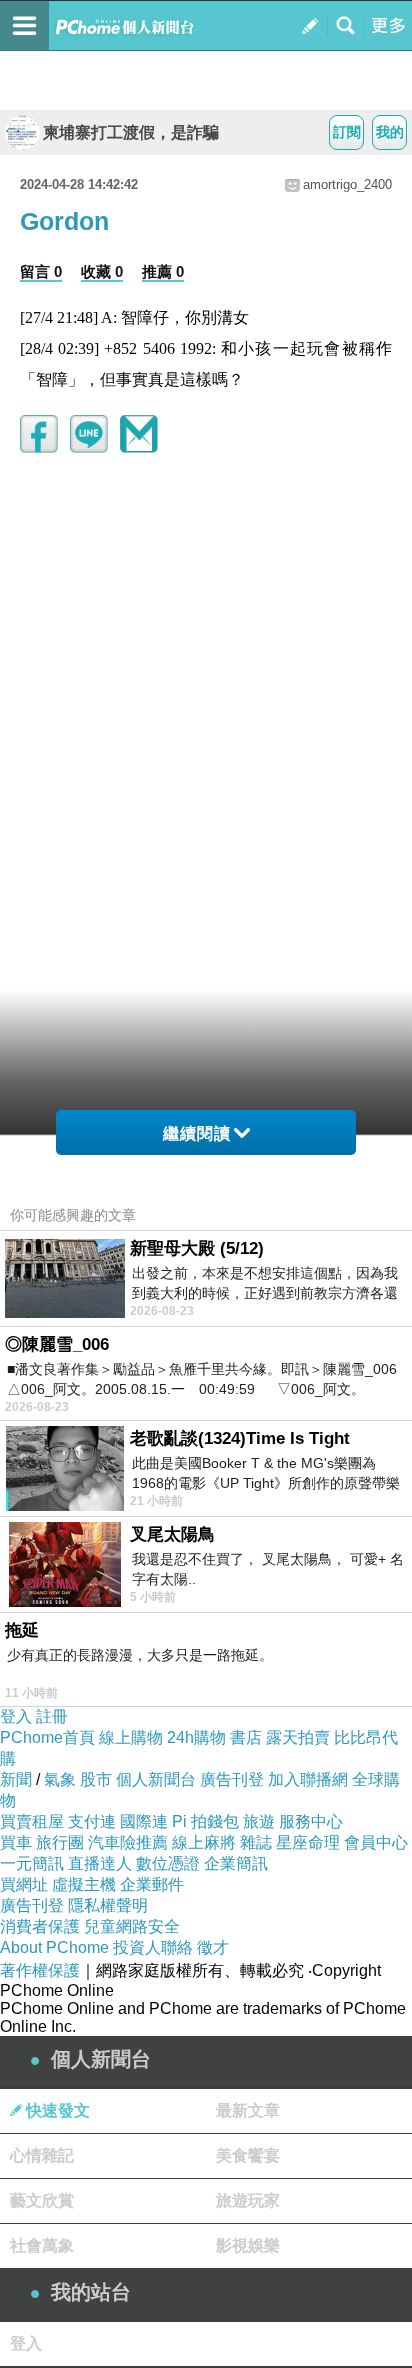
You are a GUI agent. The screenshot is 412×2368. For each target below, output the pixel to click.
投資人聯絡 (153, 1947)
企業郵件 (152, 1884)
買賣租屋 (32, 1821)
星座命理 (308, 1842)
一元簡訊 (32, 1863)
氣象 (60, 1779)
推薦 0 (163, 271)
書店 (246, 1737)
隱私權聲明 (108, 1905)
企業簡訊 (236, 1863)
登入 (16, 1716)
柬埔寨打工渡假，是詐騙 (131, 132)
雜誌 (256, 1842)
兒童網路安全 (132, 1926)
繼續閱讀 (197, 1133)
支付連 (92, 1821)
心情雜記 (42, 2155)
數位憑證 (168, 1863)
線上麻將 (204, 1842)
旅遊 (259, 1821)
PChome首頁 (47, 1737)
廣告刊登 (232, 1779)
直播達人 (100, 1863)
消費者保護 (40, 1926)
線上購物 (131, 1737)
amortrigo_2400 (347, 184)
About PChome (54, 1947)
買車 (16, 1842)
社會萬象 (42, 2245)
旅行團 (60, 1842)
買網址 (24, 1884)
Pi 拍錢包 (205, 1821)
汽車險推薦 (128, 1842)
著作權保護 (40, 1970)
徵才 (213, 1947)
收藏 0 (102, 271)
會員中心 (376, 1842)
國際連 (144, 1821)
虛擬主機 (84, 1884)
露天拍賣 (298, 1737)
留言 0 (41, 271)
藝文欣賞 (42, 2200)
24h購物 (196, 1737)
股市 (96, 1779)
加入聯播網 (308, 1779)
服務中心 (311, 1821)
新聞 (16, 1779)
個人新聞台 (156, 1779)
